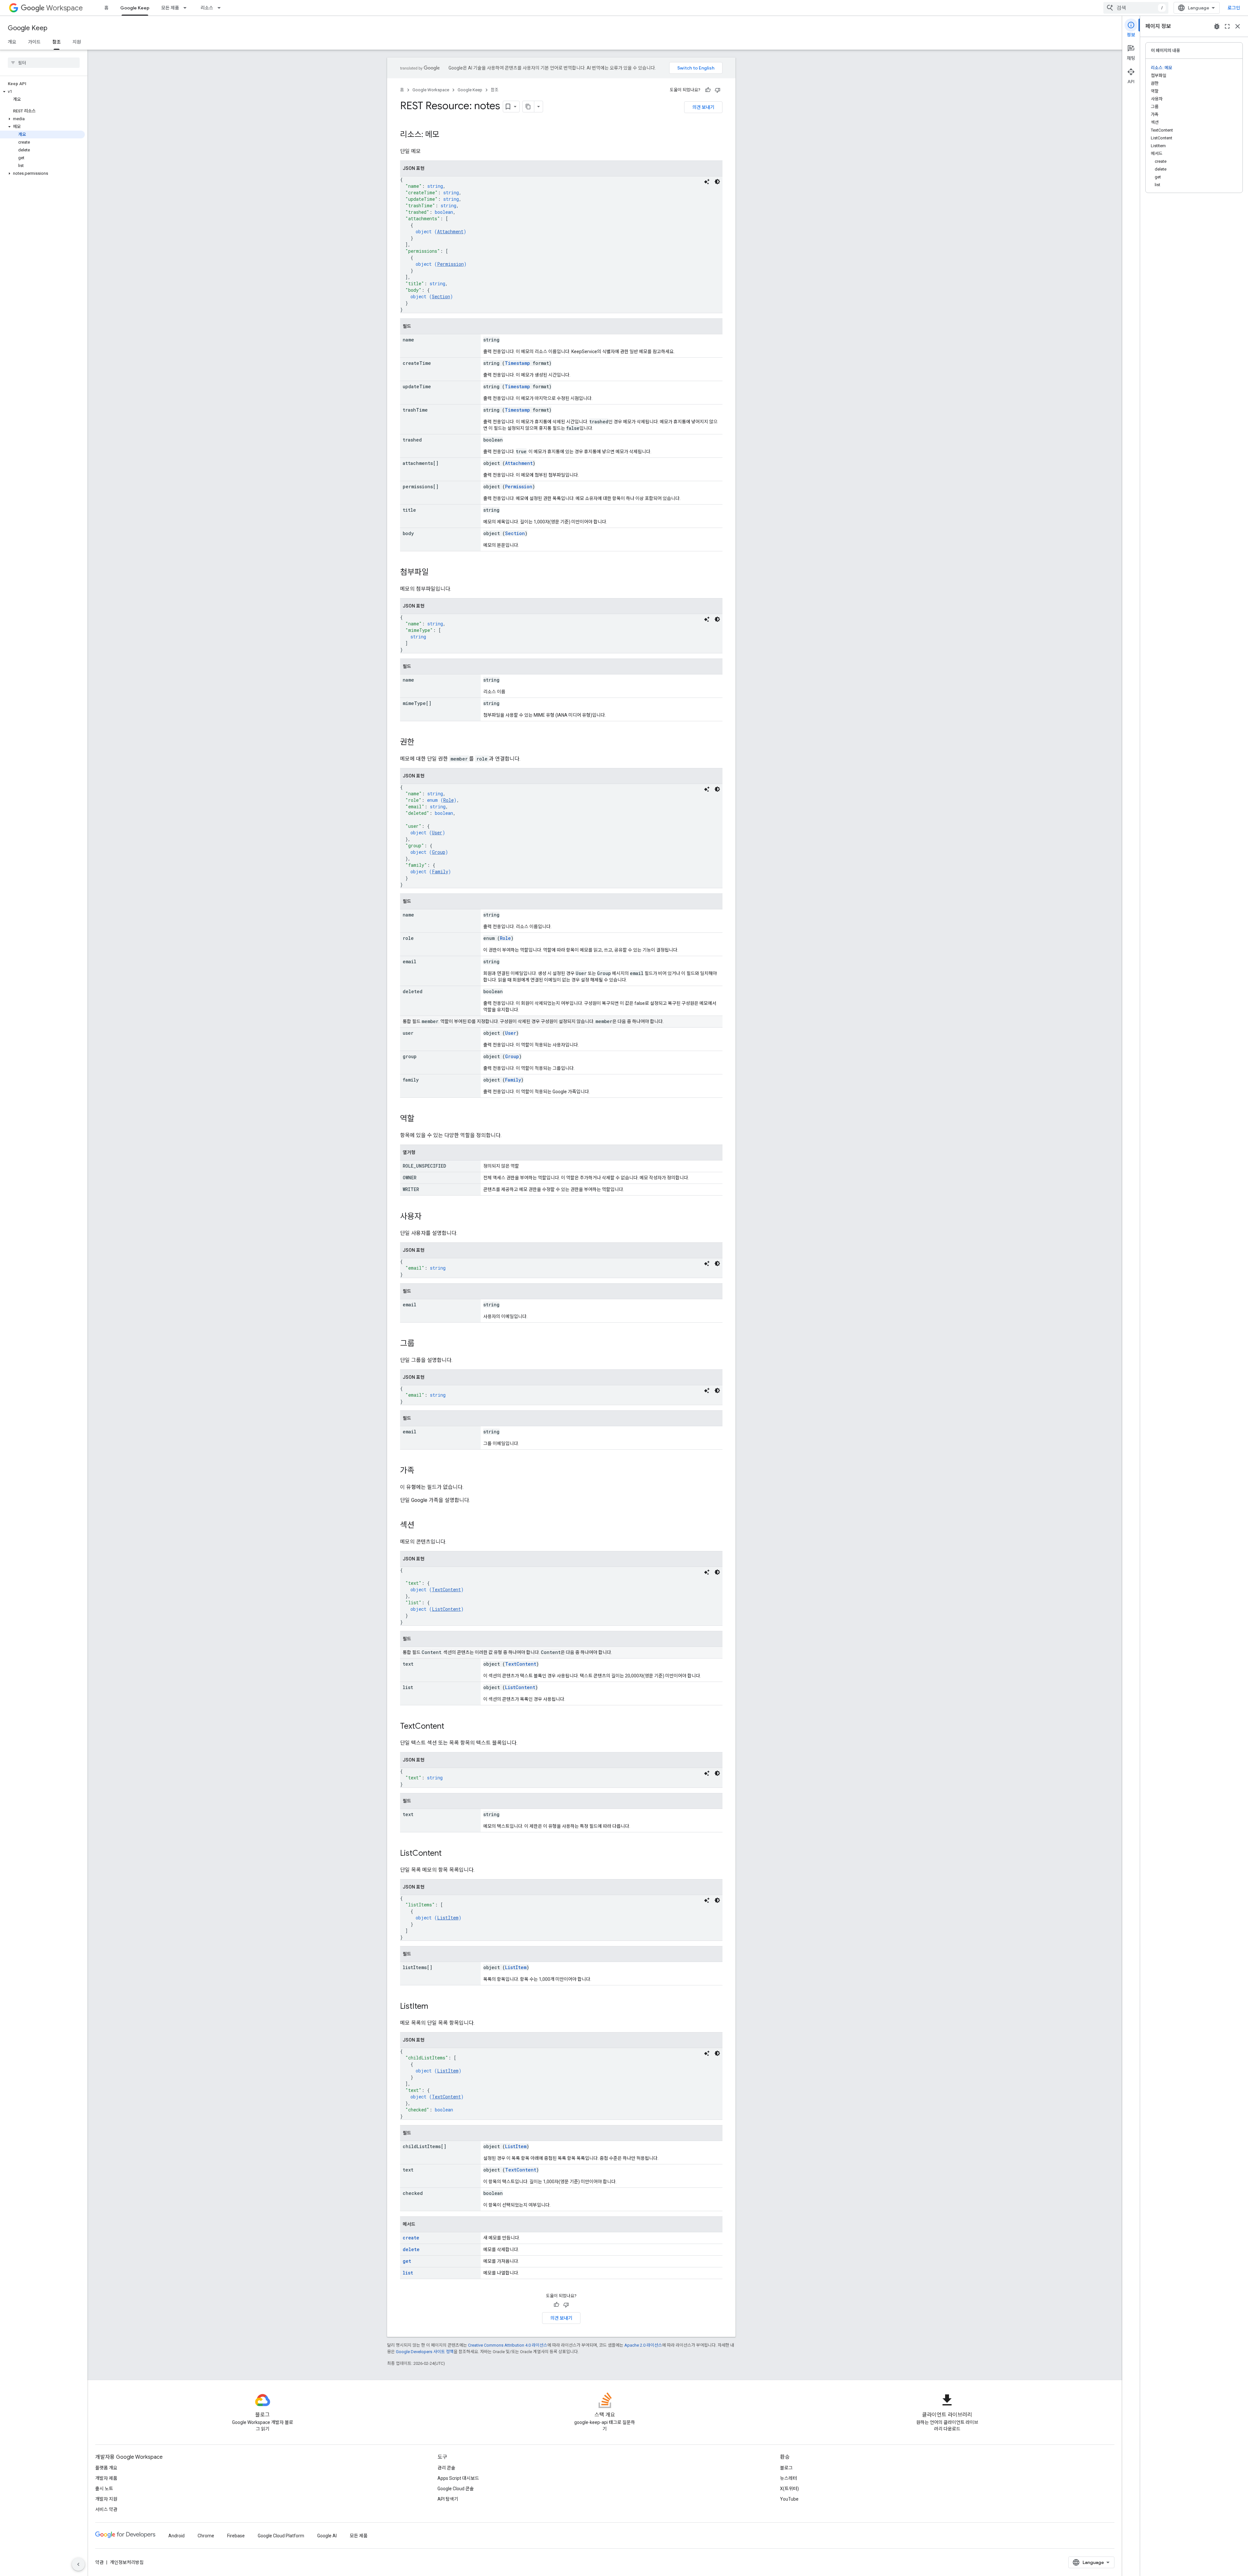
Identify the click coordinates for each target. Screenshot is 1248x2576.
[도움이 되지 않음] (718, 90)
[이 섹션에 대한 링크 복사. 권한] (421, 743)
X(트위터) (789, 2489)
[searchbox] (44, 63)
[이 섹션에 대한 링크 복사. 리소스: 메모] (446, 135)
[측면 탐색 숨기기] (78, 2564)
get (407, 2261)
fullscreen (1227, 26)
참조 (57, 42)
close (1238, 26)
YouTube (789, 2499)
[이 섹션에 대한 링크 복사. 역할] (421, 1119)
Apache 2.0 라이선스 (643, 2345)
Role (448, 800)
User (437, 833)
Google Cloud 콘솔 (456, 2489)
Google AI (327, 2536)
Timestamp (517, 363)
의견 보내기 (703, 107)
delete (411, 2249)
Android (176, 2536)
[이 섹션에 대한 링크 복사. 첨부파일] (435, 573)
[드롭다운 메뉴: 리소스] (221, 8)
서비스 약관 (106, 2509)
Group (439, 852)
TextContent (446, 1589)
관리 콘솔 (446, 2468)
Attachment (450, 231)
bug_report (1217, 26)
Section (441, 296)
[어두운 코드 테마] (717, 182)
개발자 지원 (106, 2499)
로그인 (1234, 8)
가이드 (34, 42)
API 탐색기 (448, 2499)
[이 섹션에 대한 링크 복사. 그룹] (421, 1344)
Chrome (206, 2536)
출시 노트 (104, 2489)
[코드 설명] (707, 182)
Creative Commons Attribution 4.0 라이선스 (508, 2345)
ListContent (446, 1609)
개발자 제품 (106, 2478)
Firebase (236, 2536)
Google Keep (135, 8)
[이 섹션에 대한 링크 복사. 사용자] (428, 1217)
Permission (450, 264)
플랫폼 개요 (106, 2468)
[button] (42, 92)
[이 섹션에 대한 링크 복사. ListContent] (448, 1854)
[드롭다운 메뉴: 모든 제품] (187, 8)
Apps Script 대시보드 (458, 2478)
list (408, 2273)
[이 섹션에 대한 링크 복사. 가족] (421, 1471)
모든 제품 (170, 8)
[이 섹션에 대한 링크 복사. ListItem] (435, 2007)
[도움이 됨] (708, 90)
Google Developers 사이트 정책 (425, 2352)
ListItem (448, 1918)
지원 (77, 42)
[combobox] (1136, 8)
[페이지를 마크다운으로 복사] (528, 107)
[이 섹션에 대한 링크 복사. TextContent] (451, 1727)
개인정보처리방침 (127, 2562)
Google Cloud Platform (281, 2536)
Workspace (65, 8)
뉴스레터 (788, 2478)
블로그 (786, 2468)
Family (440, 871)
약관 (99, 2562)
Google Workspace (431, 90)
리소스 (207, 8)
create (411, 2238)
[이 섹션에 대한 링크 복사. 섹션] (421, 1526)
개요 (12, 42)
